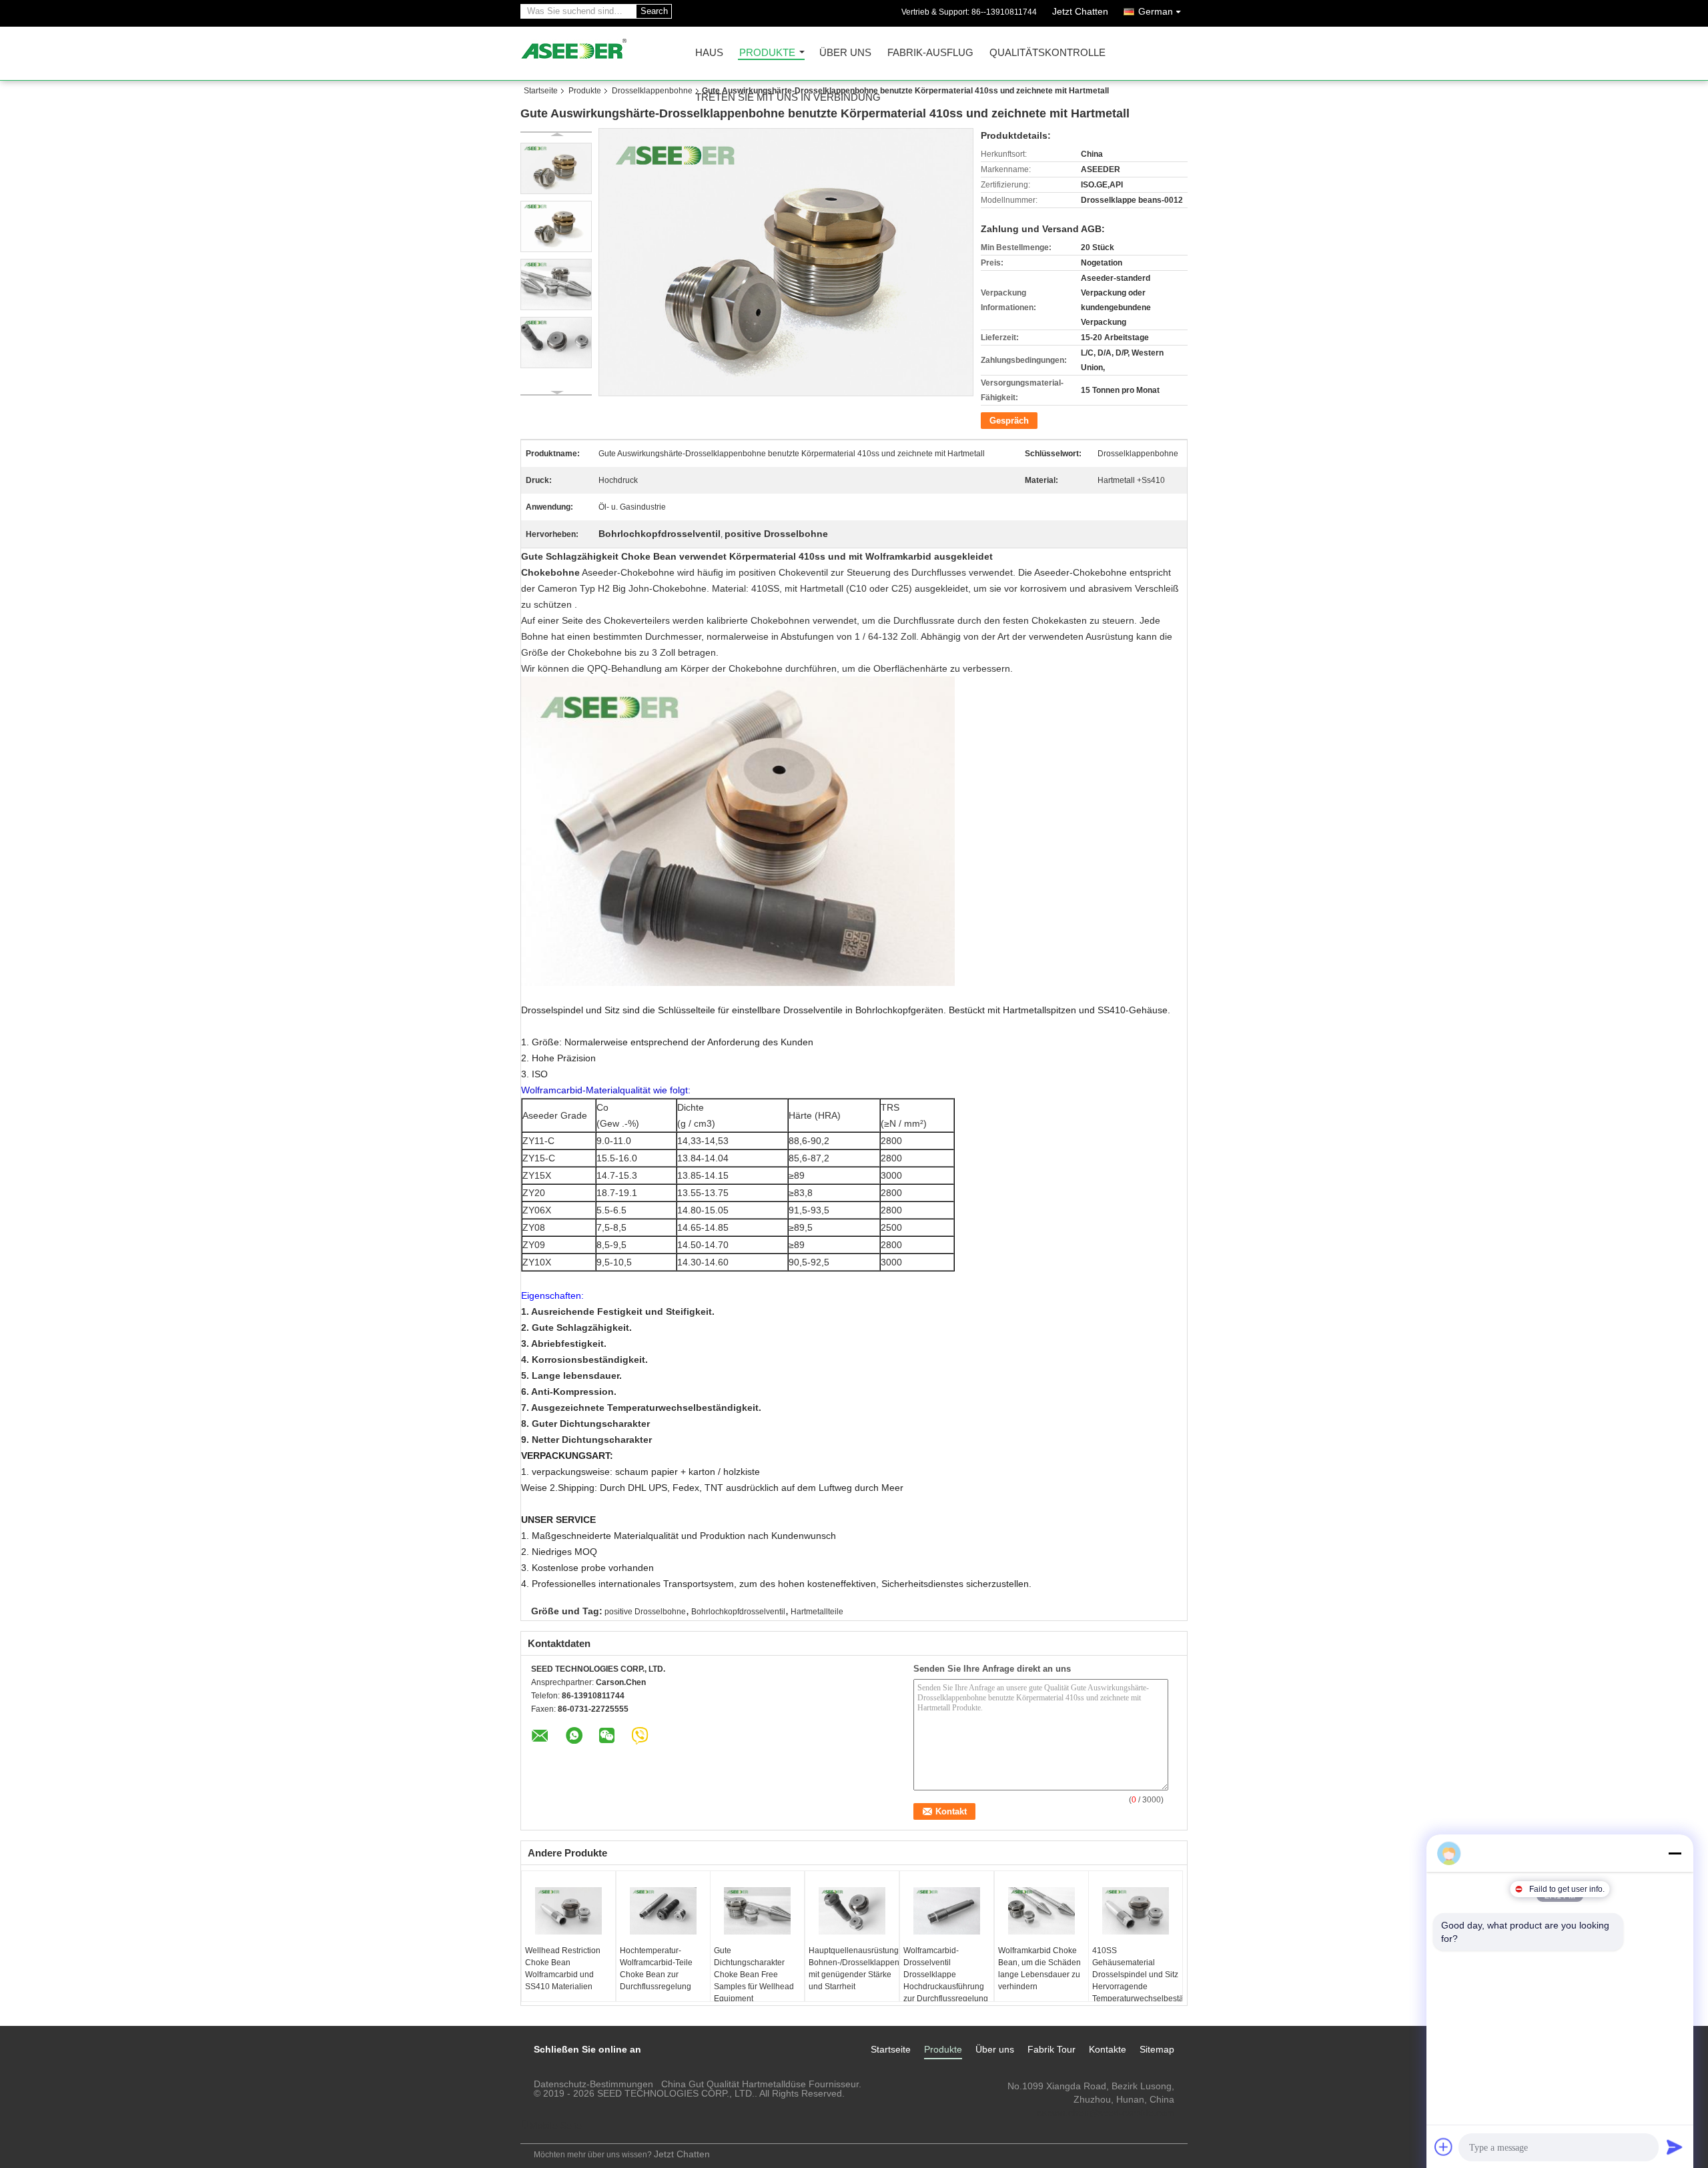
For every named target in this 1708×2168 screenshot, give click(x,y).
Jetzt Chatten (1080, 11)
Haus (709, 53)
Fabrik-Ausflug (930, 53)
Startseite (541, 91)
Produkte (767, 53)
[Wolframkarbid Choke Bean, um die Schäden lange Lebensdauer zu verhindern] (1041, 1911)
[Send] (1675, 2147)
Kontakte (1108, 2049)
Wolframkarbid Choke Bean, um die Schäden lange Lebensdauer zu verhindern (1039, 1969)
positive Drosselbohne (645, 1612)
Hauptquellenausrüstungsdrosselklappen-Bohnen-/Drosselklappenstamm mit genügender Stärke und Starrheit (854, 1969)
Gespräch (1009, 421)
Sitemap (1157, 2049)
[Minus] (1675, 1853)
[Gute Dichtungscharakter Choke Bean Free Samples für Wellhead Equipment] (757, 1911)
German (1156, 11)
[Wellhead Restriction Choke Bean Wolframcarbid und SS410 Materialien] (568, 1911)
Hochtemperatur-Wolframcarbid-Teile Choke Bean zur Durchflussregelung (656, 1969)
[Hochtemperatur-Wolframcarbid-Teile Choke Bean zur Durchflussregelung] (663, 1911)
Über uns (845, 53)
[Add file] (1444, 2147)
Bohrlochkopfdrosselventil (738, 1612)
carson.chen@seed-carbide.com (1106, 2113)
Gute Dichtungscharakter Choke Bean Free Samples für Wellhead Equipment (754, 1975)
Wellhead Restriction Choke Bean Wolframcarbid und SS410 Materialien (563, 1969)
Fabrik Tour (1051, 2049)
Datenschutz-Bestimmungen (593, 2084)
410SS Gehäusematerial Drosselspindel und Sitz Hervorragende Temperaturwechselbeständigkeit (1137, 1975)
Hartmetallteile (817, 1612)
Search (654, 11)
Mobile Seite (556, 2125)
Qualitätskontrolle (1047, 53)
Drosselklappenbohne (652, 91)
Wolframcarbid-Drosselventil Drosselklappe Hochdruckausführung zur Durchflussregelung (946, 1975)
